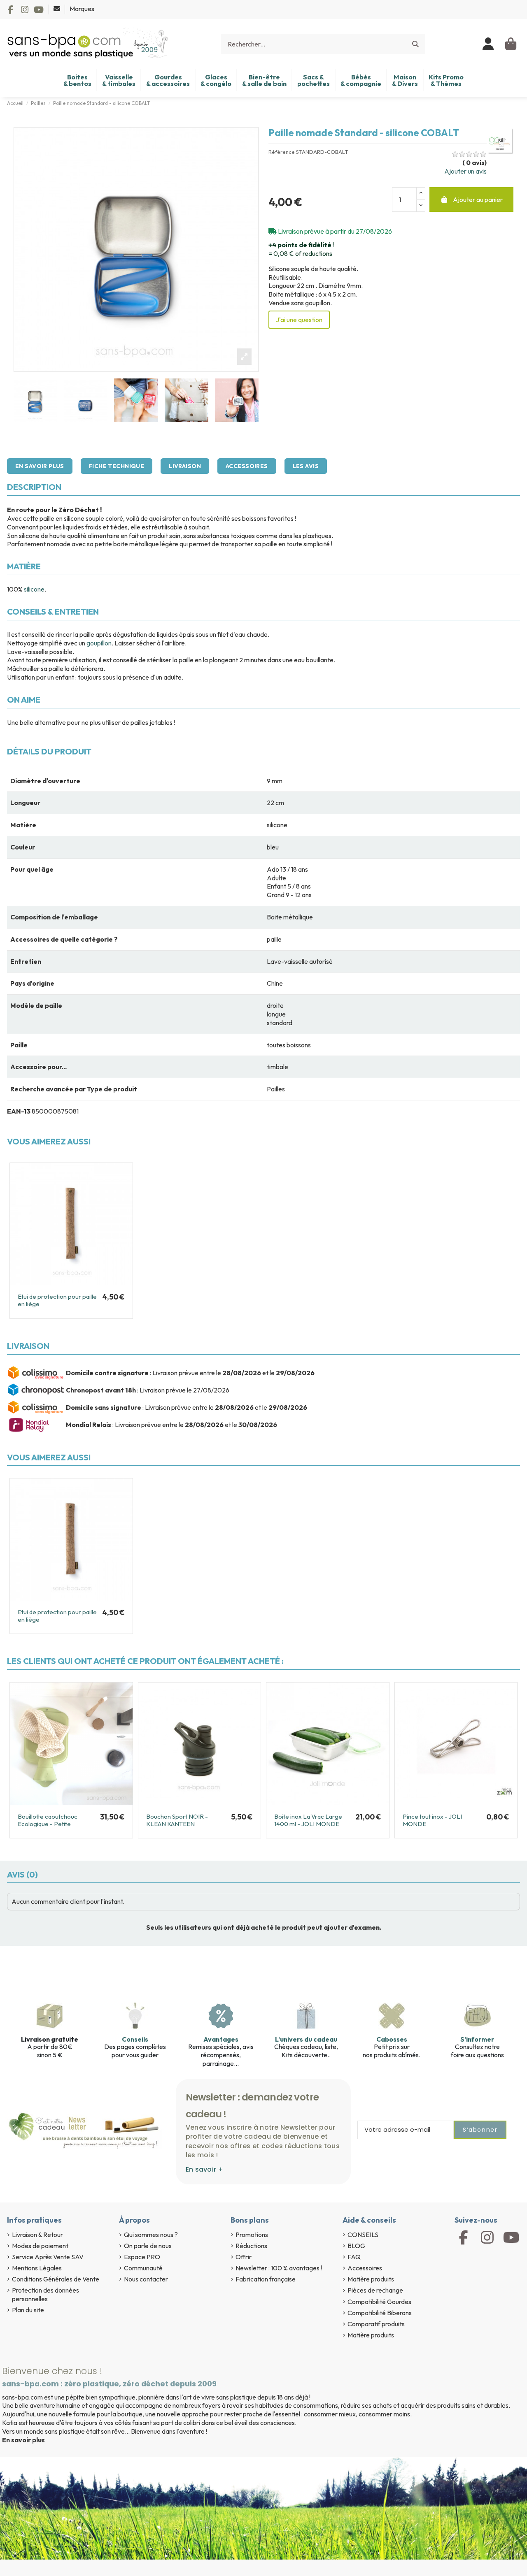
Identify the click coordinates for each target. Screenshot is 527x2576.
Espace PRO (142, 2257)
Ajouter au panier (478, 200)
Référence (282, 152)
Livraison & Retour (37, 2235)
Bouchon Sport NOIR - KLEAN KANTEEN (177, 1820)
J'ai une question (299, 320)
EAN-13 (19, 1111)
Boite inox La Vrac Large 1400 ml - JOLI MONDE (308, 1820)
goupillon (99, 643)
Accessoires (247, 466)
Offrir (244, 2257)
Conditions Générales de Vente (56, 2279)
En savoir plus (40, 466)
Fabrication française (266, 2279)
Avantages (221, 2039)
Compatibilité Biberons (380, 2313)
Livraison (185, 466)
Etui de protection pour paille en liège (57, 1300)
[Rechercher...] (415, 44)
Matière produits (371, 2279)
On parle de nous (148, 2246)
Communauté (143, 2268)
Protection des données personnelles (45, 2294)
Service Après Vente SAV (48, 2257)
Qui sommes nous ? (151, 2235)
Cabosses (392, 2039)
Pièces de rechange (375, 2290)
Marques (82, 9)
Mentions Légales (37, 2268)
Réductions (251, 2246)
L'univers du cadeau (306, 2039)
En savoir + (204, 2169)
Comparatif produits (376, 2324)
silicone (34, 589)
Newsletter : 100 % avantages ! (279, 2268)
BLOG (356, 2246)
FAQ (354, 2257)
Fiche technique (117, 466)
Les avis (306, 466)
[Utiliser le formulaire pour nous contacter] (57, 9)
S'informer (477, 2039)
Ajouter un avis (465, 171)
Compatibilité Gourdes (379, 2302)
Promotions (252, 2235)
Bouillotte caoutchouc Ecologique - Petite (48, 1820)
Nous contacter (146, 2279)
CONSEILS (363, 2235)
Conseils (135, 2039)
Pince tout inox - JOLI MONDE (432, 1820)
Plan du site (28, 2310)
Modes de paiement (40, 2246)
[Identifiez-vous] (489, 44)
